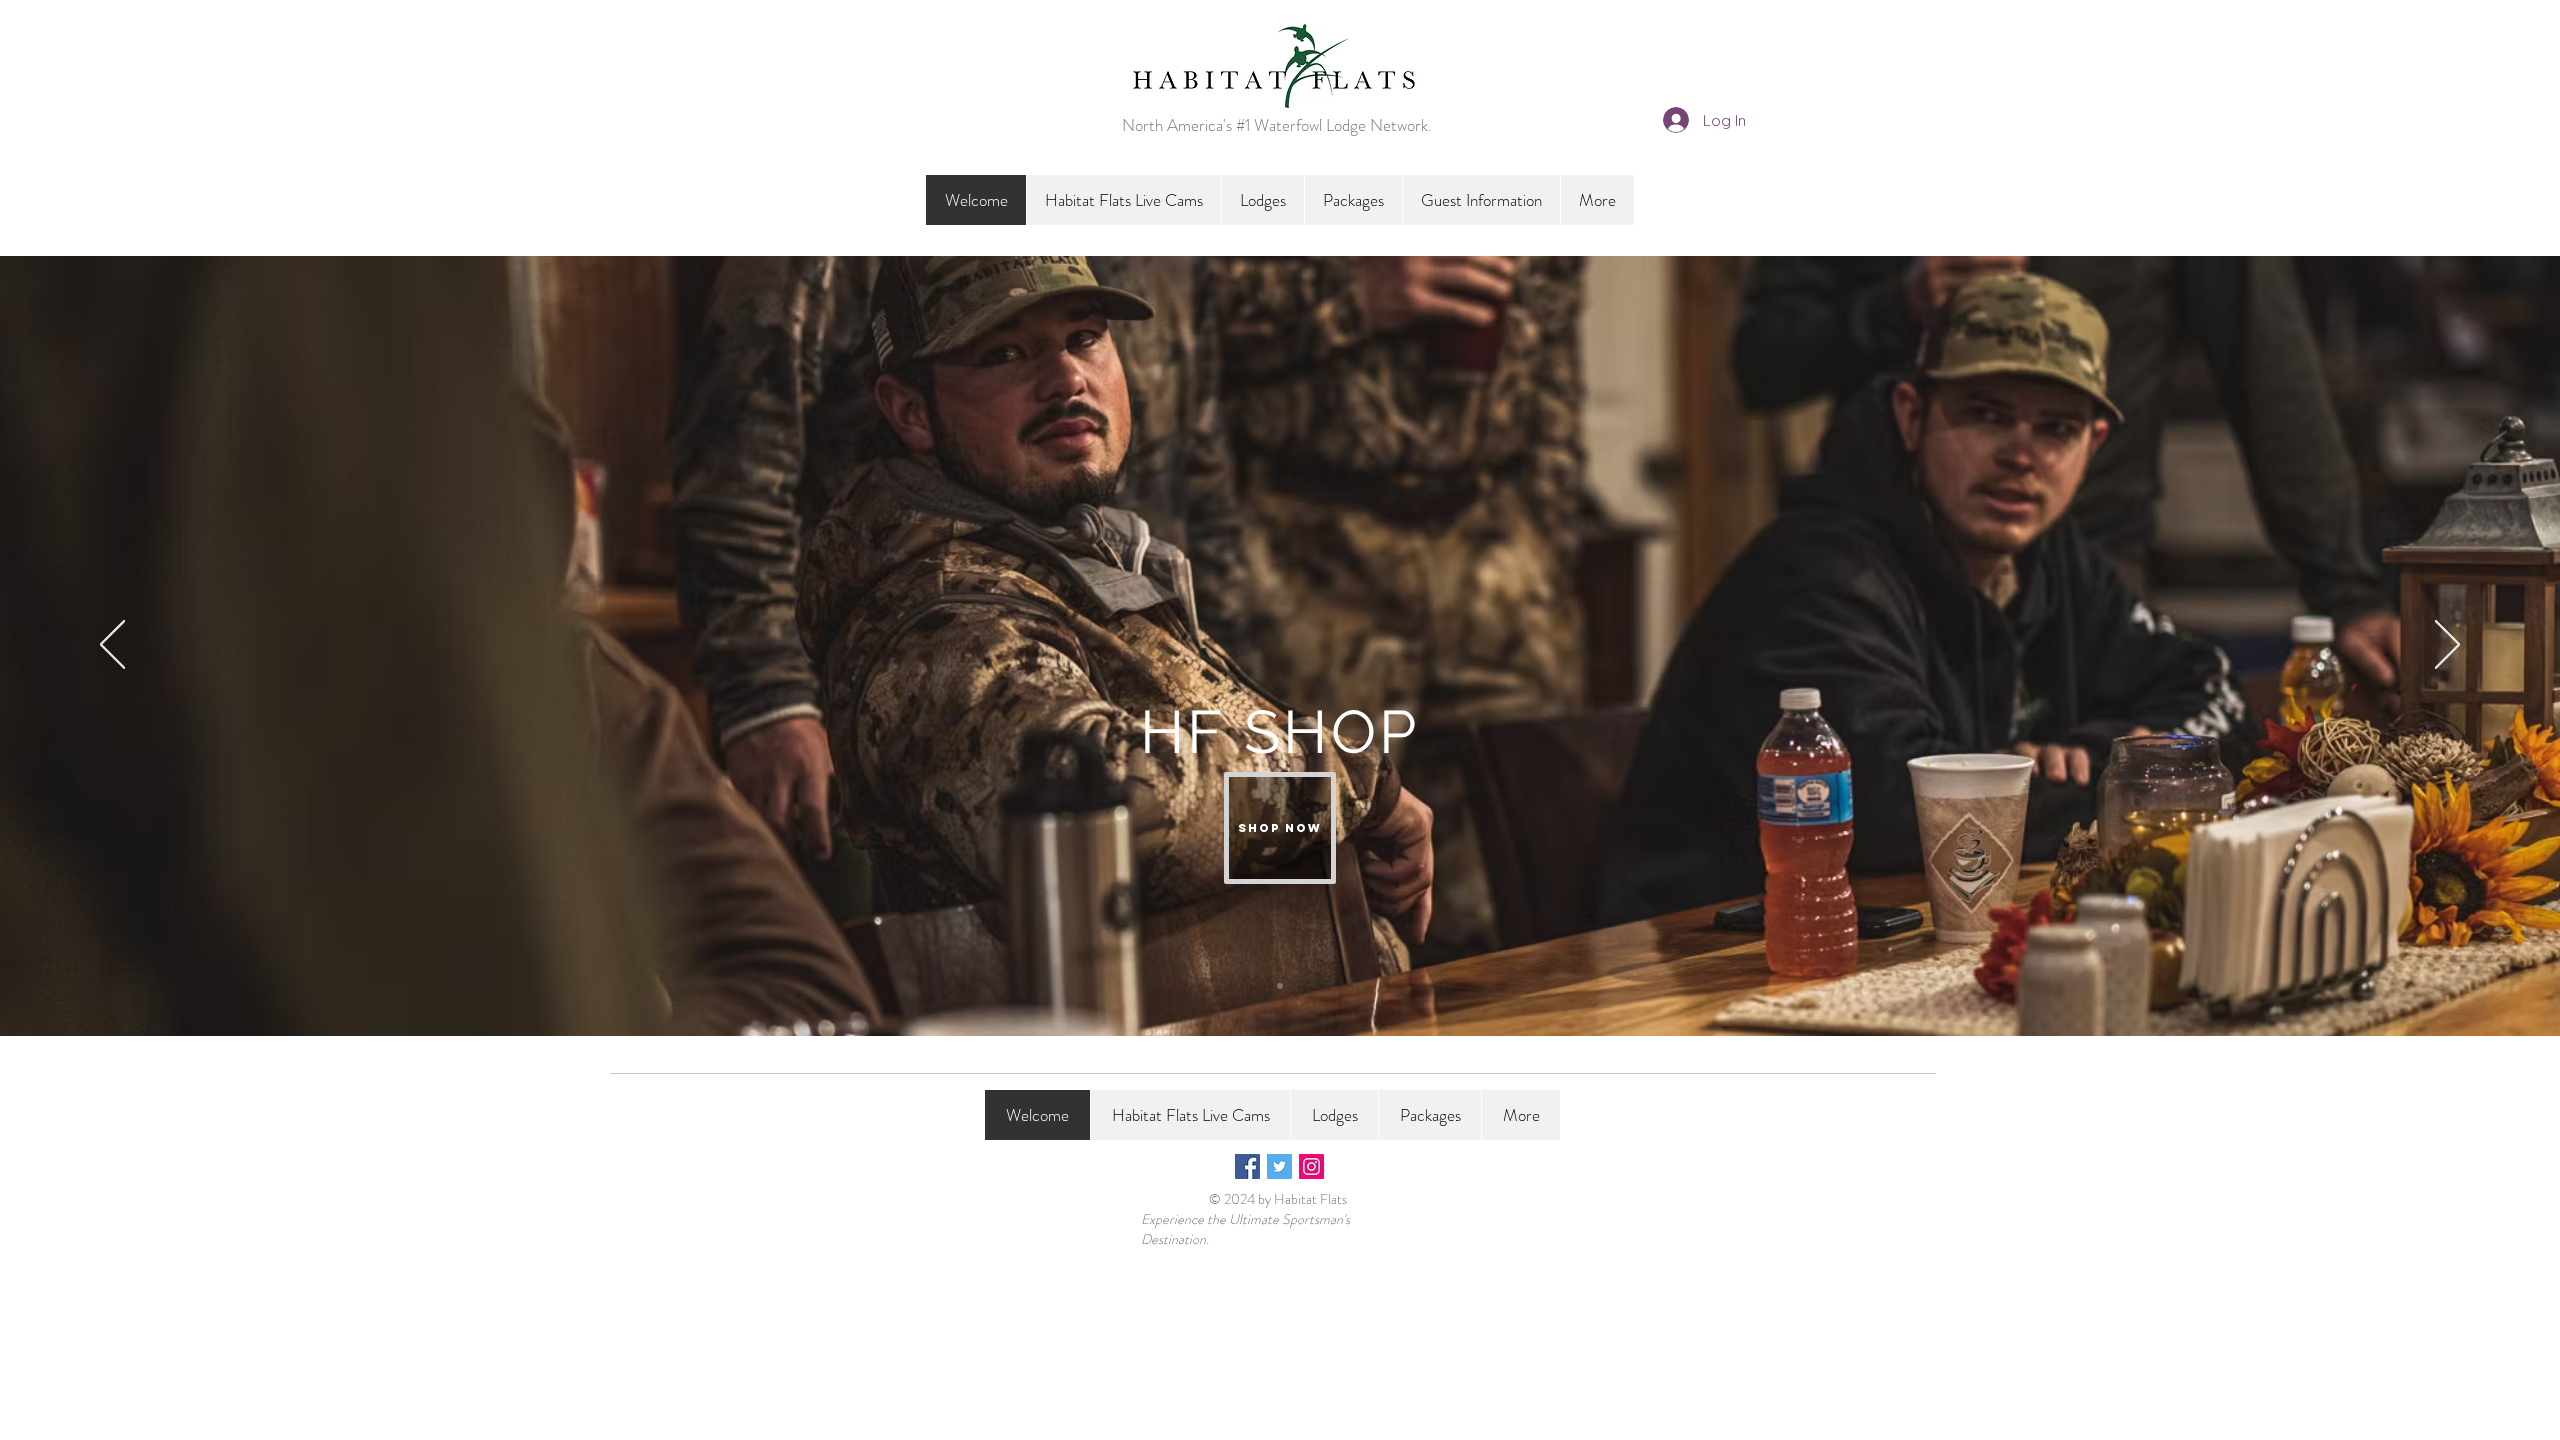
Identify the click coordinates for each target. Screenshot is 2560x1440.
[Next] (2447, 646)
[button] (1262, 200)
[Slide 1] (1280, 986)
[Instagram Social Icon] (1311, 1166)
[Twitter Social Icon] (1279, 1166)
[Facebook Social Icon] (1247, 1166)
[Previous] (112, 646)
